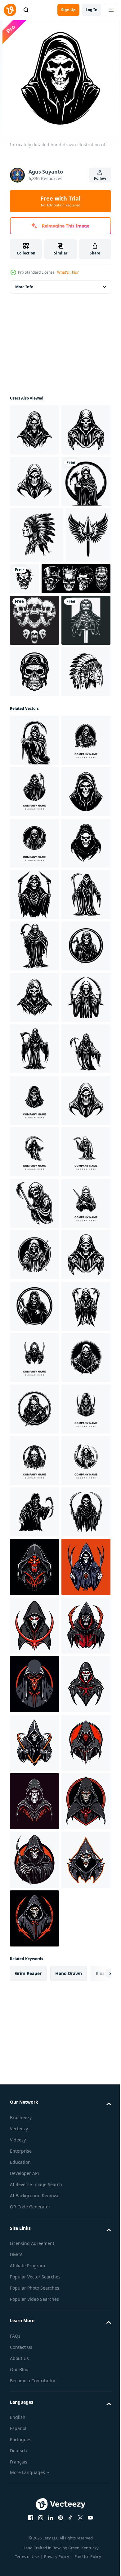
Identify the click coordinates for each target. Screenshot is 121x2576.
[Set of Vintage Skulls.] (44, 737)
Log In (92, 10)
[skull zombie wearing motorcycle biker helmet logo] (34, 882)
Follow (100, 178)
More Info (24, 287)
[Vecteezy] (10, 10)
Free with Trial (60, 201)
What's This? (68, 272)
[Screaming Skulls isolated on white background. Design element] (34, 779)
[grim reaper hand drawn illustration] (34, 430)
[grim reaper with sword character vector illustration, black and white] (34, 830)
